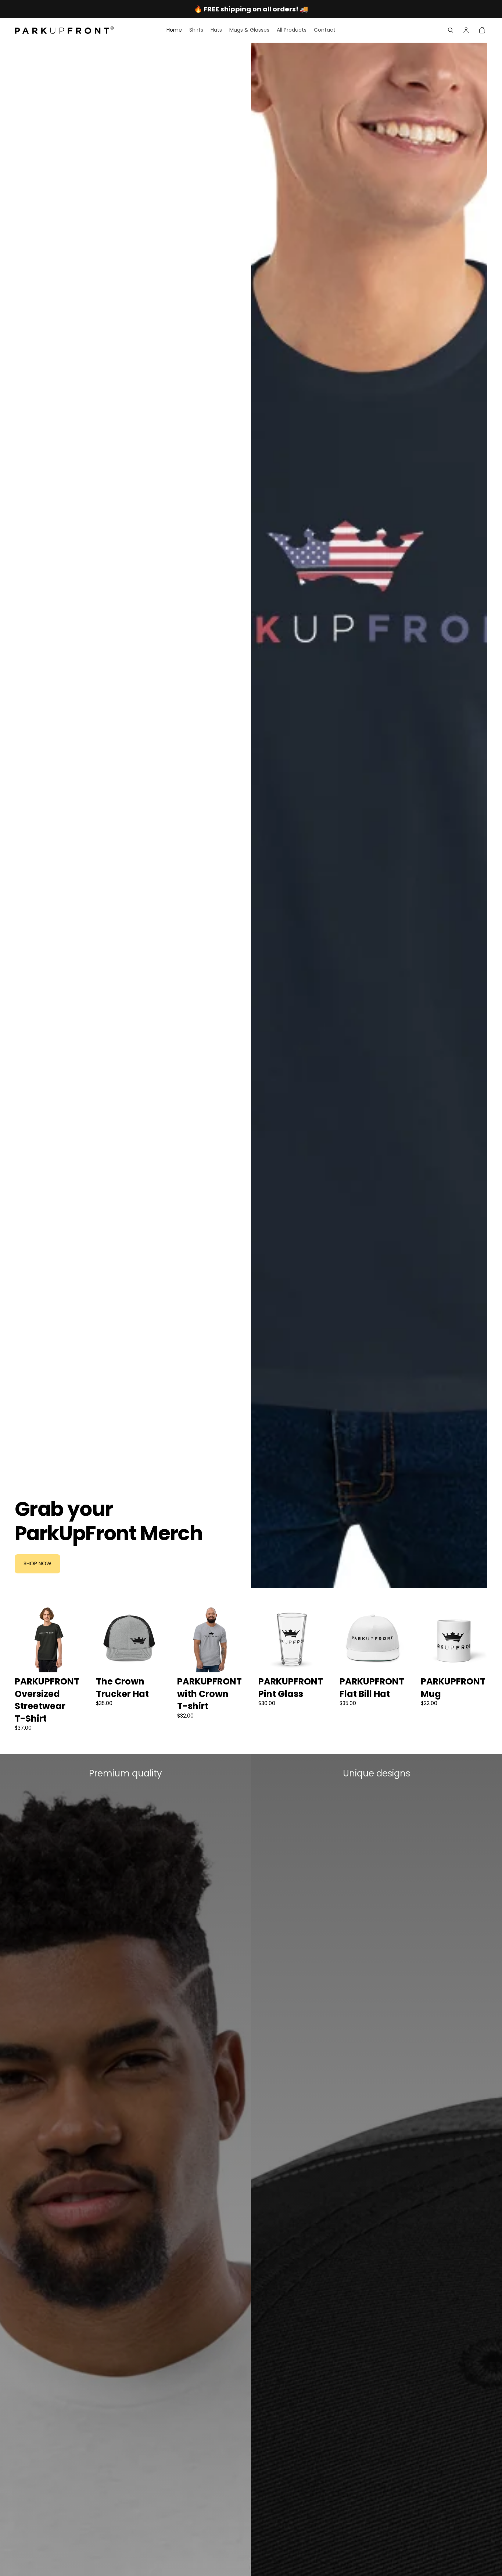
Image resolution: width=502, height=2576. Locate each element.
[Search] (451, 30)
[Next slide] (73, 1639)
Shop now (37, 1563)
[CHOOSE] (70, 1661)
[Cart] (482, 30)
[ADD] (313, 1661)
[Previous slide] (23, 1639)
